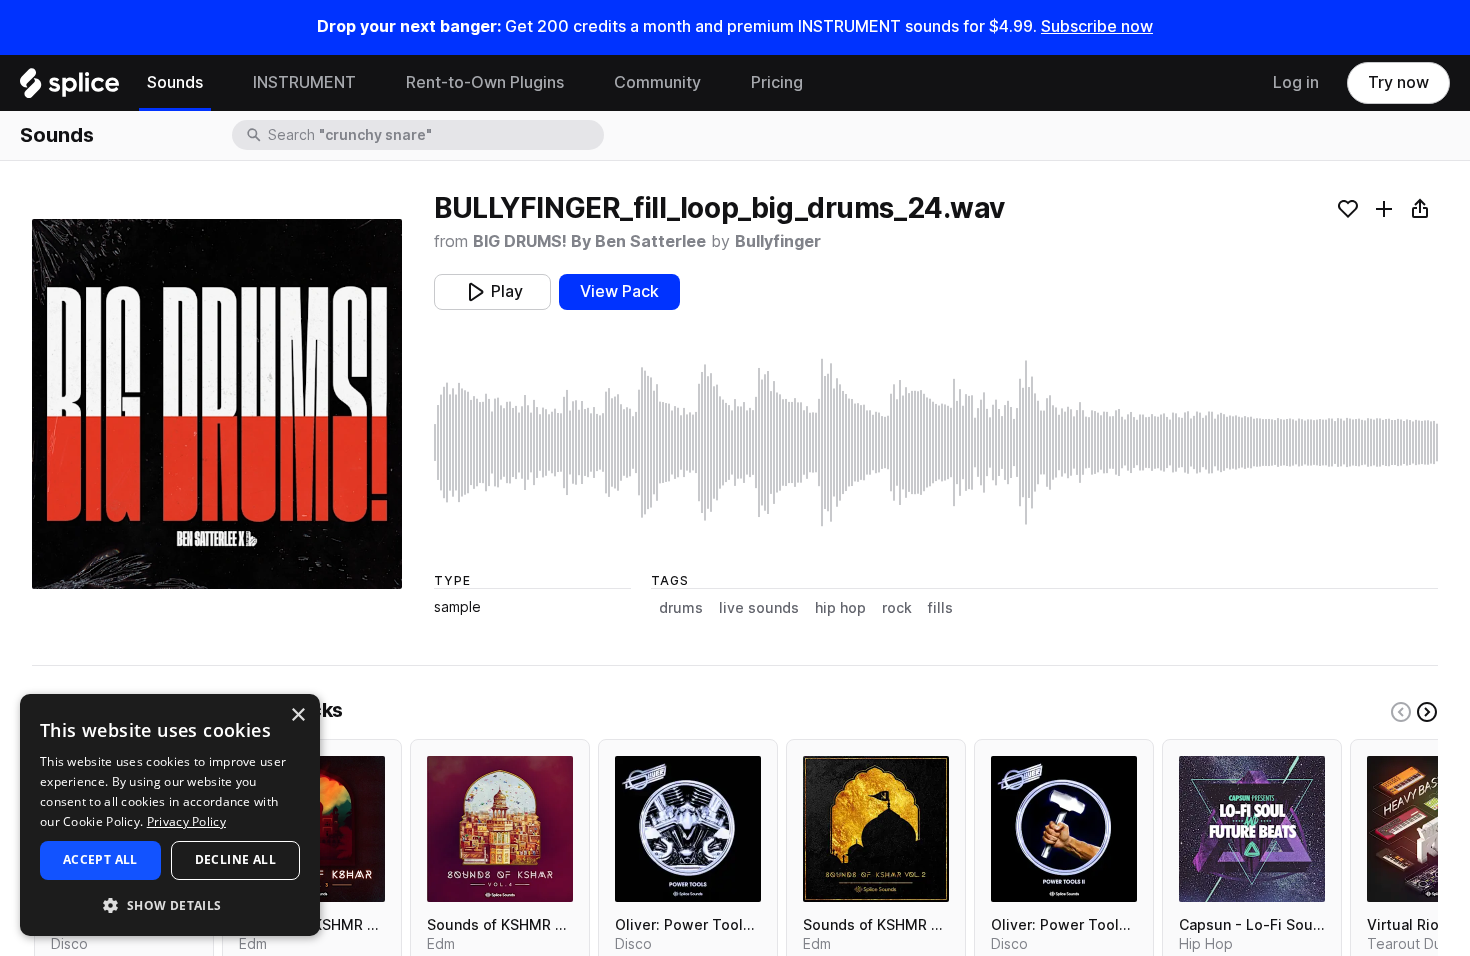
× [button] (297, 715)
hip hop (840, 608)
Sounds (175, 82)
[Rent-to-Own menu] (579, 83)
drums (681, 608)
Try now (1398, 82)
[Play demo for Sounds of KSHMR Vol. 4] (500, 829)
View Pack (619, 291)
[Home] (69, 88)
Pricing (777, 82)
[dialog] (170, 815)
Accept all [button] (100, 859)
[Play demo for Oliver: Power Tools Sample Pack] (688, 829)
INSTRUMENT (304, 82)
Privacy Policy (186, 821)
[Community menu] (716, 83)
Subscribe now (1097, 26)
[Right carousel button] (1427, 712)
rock (897, 608)
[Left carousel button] (1401, 712)
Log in (1296, 82)
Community (657, 82)
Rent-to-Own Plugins (485, 82)
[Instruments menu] (371, 83)
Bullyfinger (778, 241)
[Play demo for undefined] (217, 404)
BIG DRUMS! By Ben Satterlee (589, 241)
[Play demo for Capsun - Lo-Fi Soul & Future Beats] (1252, 829)
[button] (170, 904)
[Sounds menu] (218, 83)
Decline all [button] (235, 859)
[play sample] (936, 442)
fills (940, 608)
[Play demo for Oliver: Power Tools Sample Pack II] (1064, 829)
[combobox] (434, 135)
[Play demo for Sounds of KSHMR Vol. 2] (876, 829)
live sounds (759, 608)
